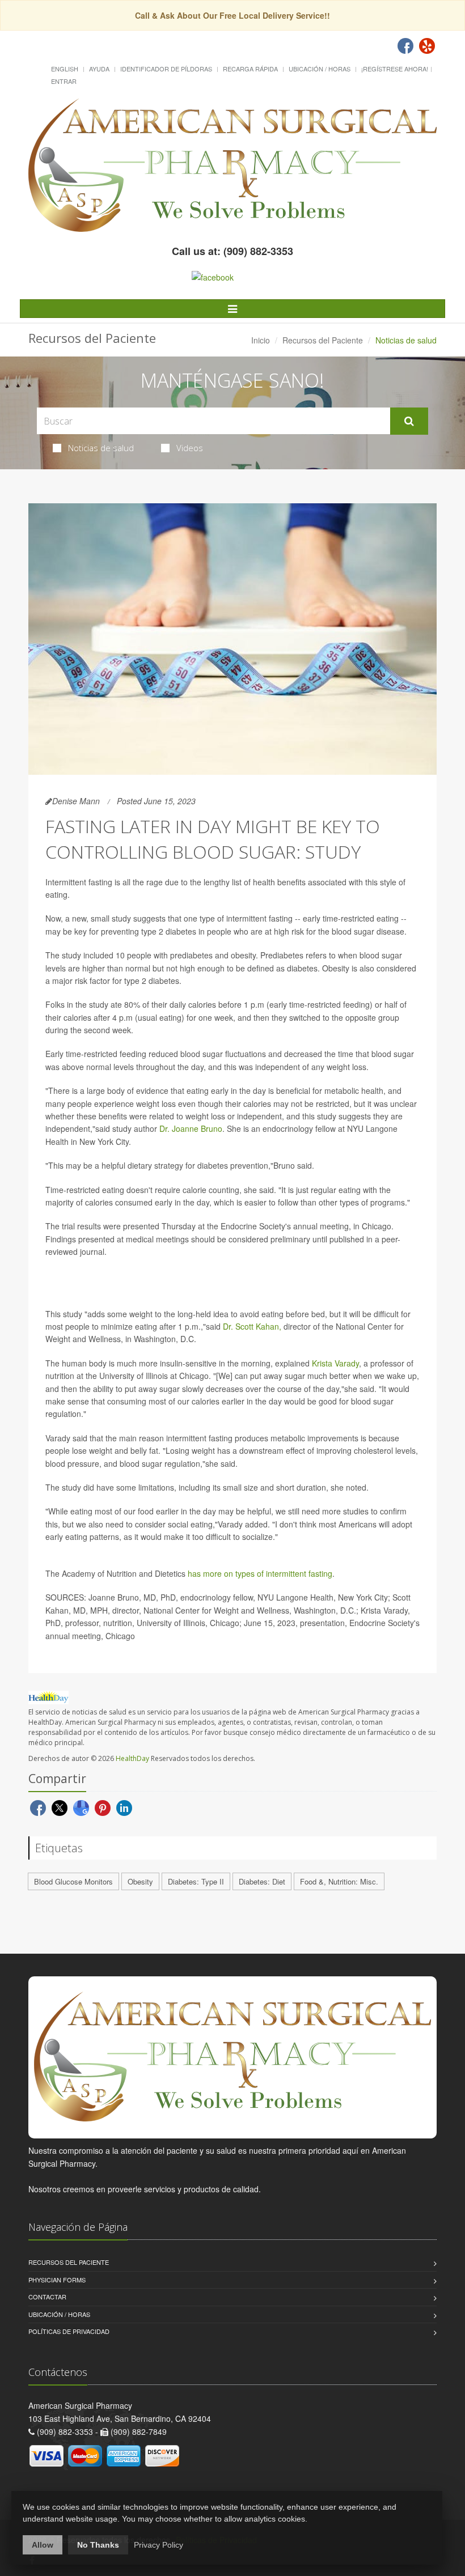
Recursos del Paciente (323, 340)
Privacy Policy (158, 2545)
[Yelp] (427, 46)
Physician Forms (57, 2280)
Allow (43, 2545)
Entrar (64, 81)
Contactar (47, 2297)
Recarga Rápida (250, 69)
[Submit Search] (409, 421)
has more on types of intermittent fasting (260, 1573)
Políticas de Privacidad (69, 2331)
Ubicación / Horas (320, 69)
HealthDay (132, 1758)
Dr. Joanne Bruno (191, 1128)
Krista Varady (335, 1363)
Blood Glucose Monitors (73, 1881)
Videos (190, 448)
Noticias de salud (101, 448)
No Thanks (98, 2545)
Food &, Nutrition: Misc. (339, 1881)
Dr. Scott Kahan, (252, 1326)
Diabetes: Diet (262, 1881)
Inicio (261, 340)
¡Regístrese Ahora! (395, 69)
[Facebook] (405, 46)
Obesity (140, 1881)
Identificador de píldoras (166, 69)
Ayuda (99, 69)
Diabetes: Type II (196, 1881)
